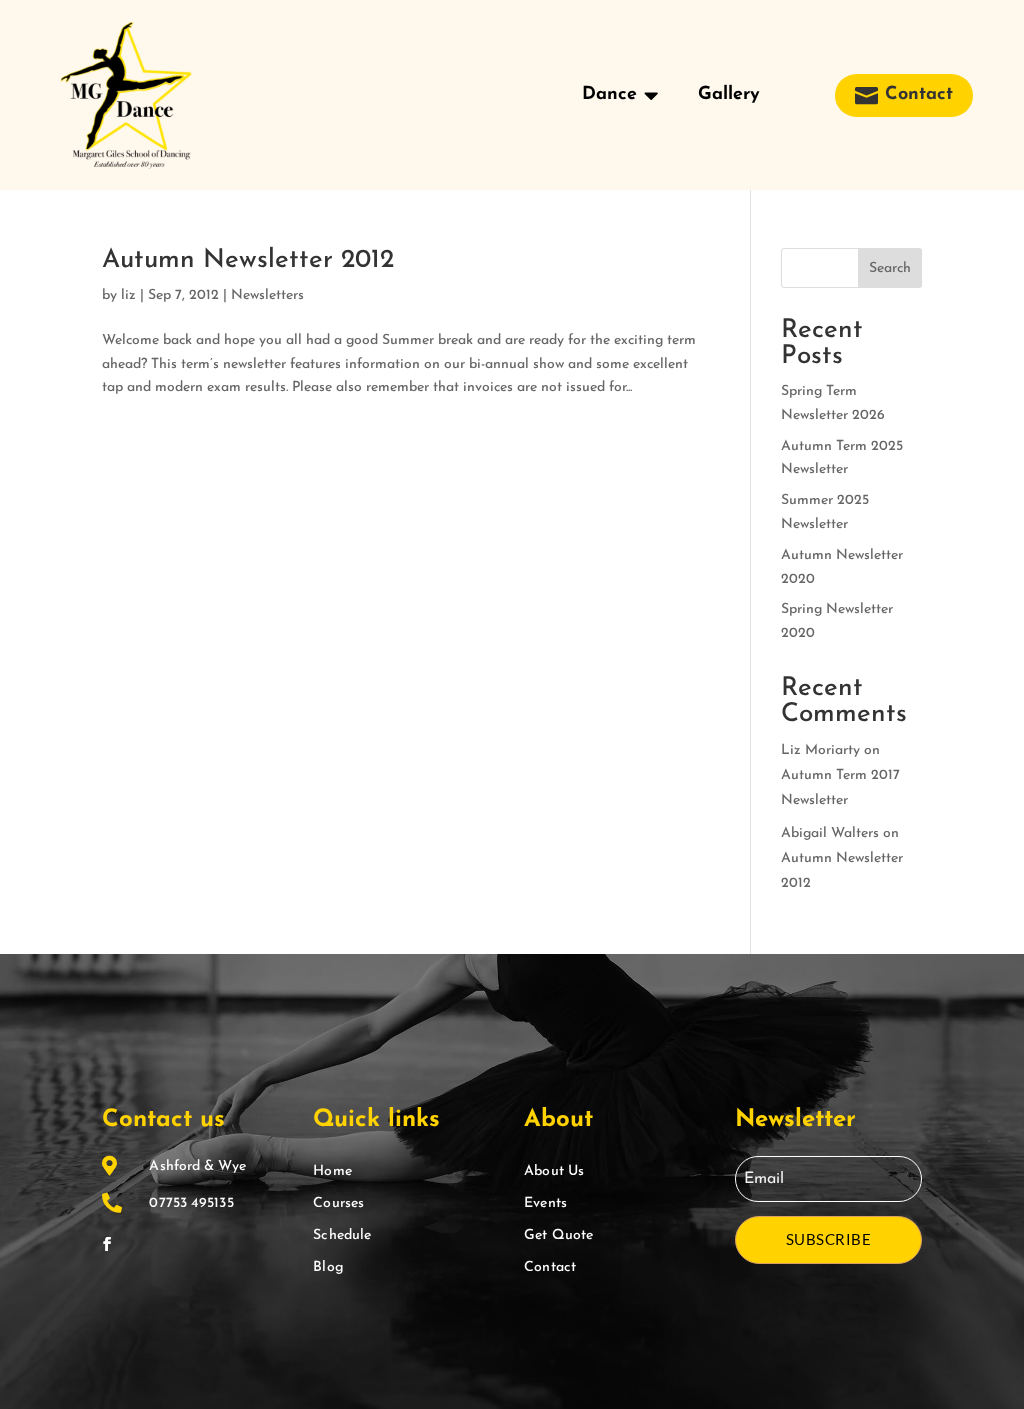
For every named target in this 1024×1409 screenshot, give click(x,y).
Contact (550, 1267)
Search (890, 268)
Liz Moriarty (820, 750)
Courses (338, 1203)
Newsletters (267, 295)
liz (128, 295)
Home (332, 1171)
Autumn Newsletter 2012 (248, 260)
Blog (328, 1267)
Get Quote (558, 1235)
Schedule (342, 1235)
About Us (554, 1171)
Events (545, 1203)
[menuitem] (620, 95)
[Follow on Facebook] (107, 1244)
